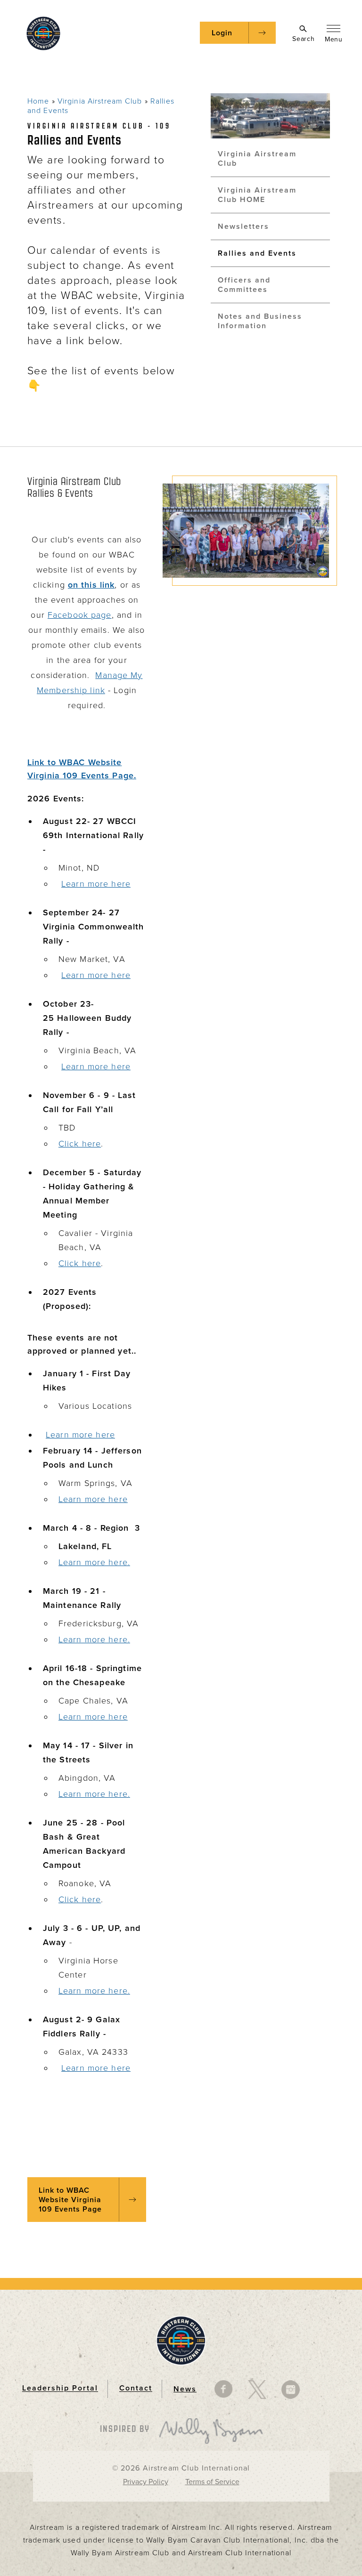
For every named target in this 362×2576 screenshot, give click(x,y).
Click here (80, 1144)
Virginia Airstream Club (100, 101)
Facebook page (80, 615)
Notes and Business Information (260, 321)
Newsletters (243, 226)
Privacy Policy (146, 2482)
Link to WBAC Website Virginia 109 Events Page (70, 2200)
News (185, 2389)
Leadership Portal (60, 2389)
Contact (136, 2389)
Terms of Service (212, 2482)
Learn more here (96, 884)
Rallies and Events (257, 253)
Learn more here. (94, 1562)
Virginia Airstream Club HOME (257, 195)
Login (222, 33)
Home (38, 101)
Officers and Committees (244, 285)
